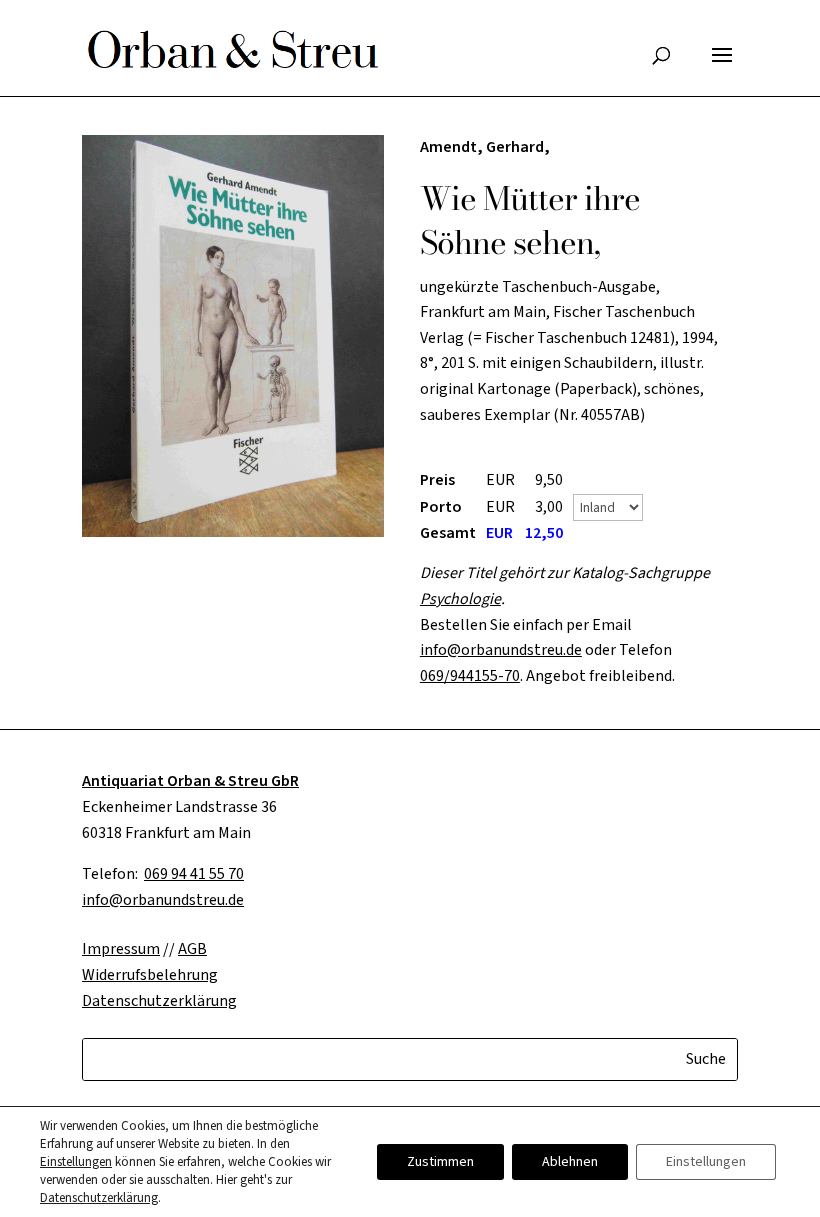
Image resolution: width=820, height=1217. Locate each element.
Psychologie (460, 599)
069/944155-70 (470, 676)
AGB (192, 949)
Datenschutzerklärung (99, 1198)
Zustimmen (440, 1162)
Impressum (121, 949)
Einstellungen (76, 1162)
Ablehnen (570, 1162)
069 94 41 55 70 (194, 874)
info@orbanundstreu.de (501, 650)
